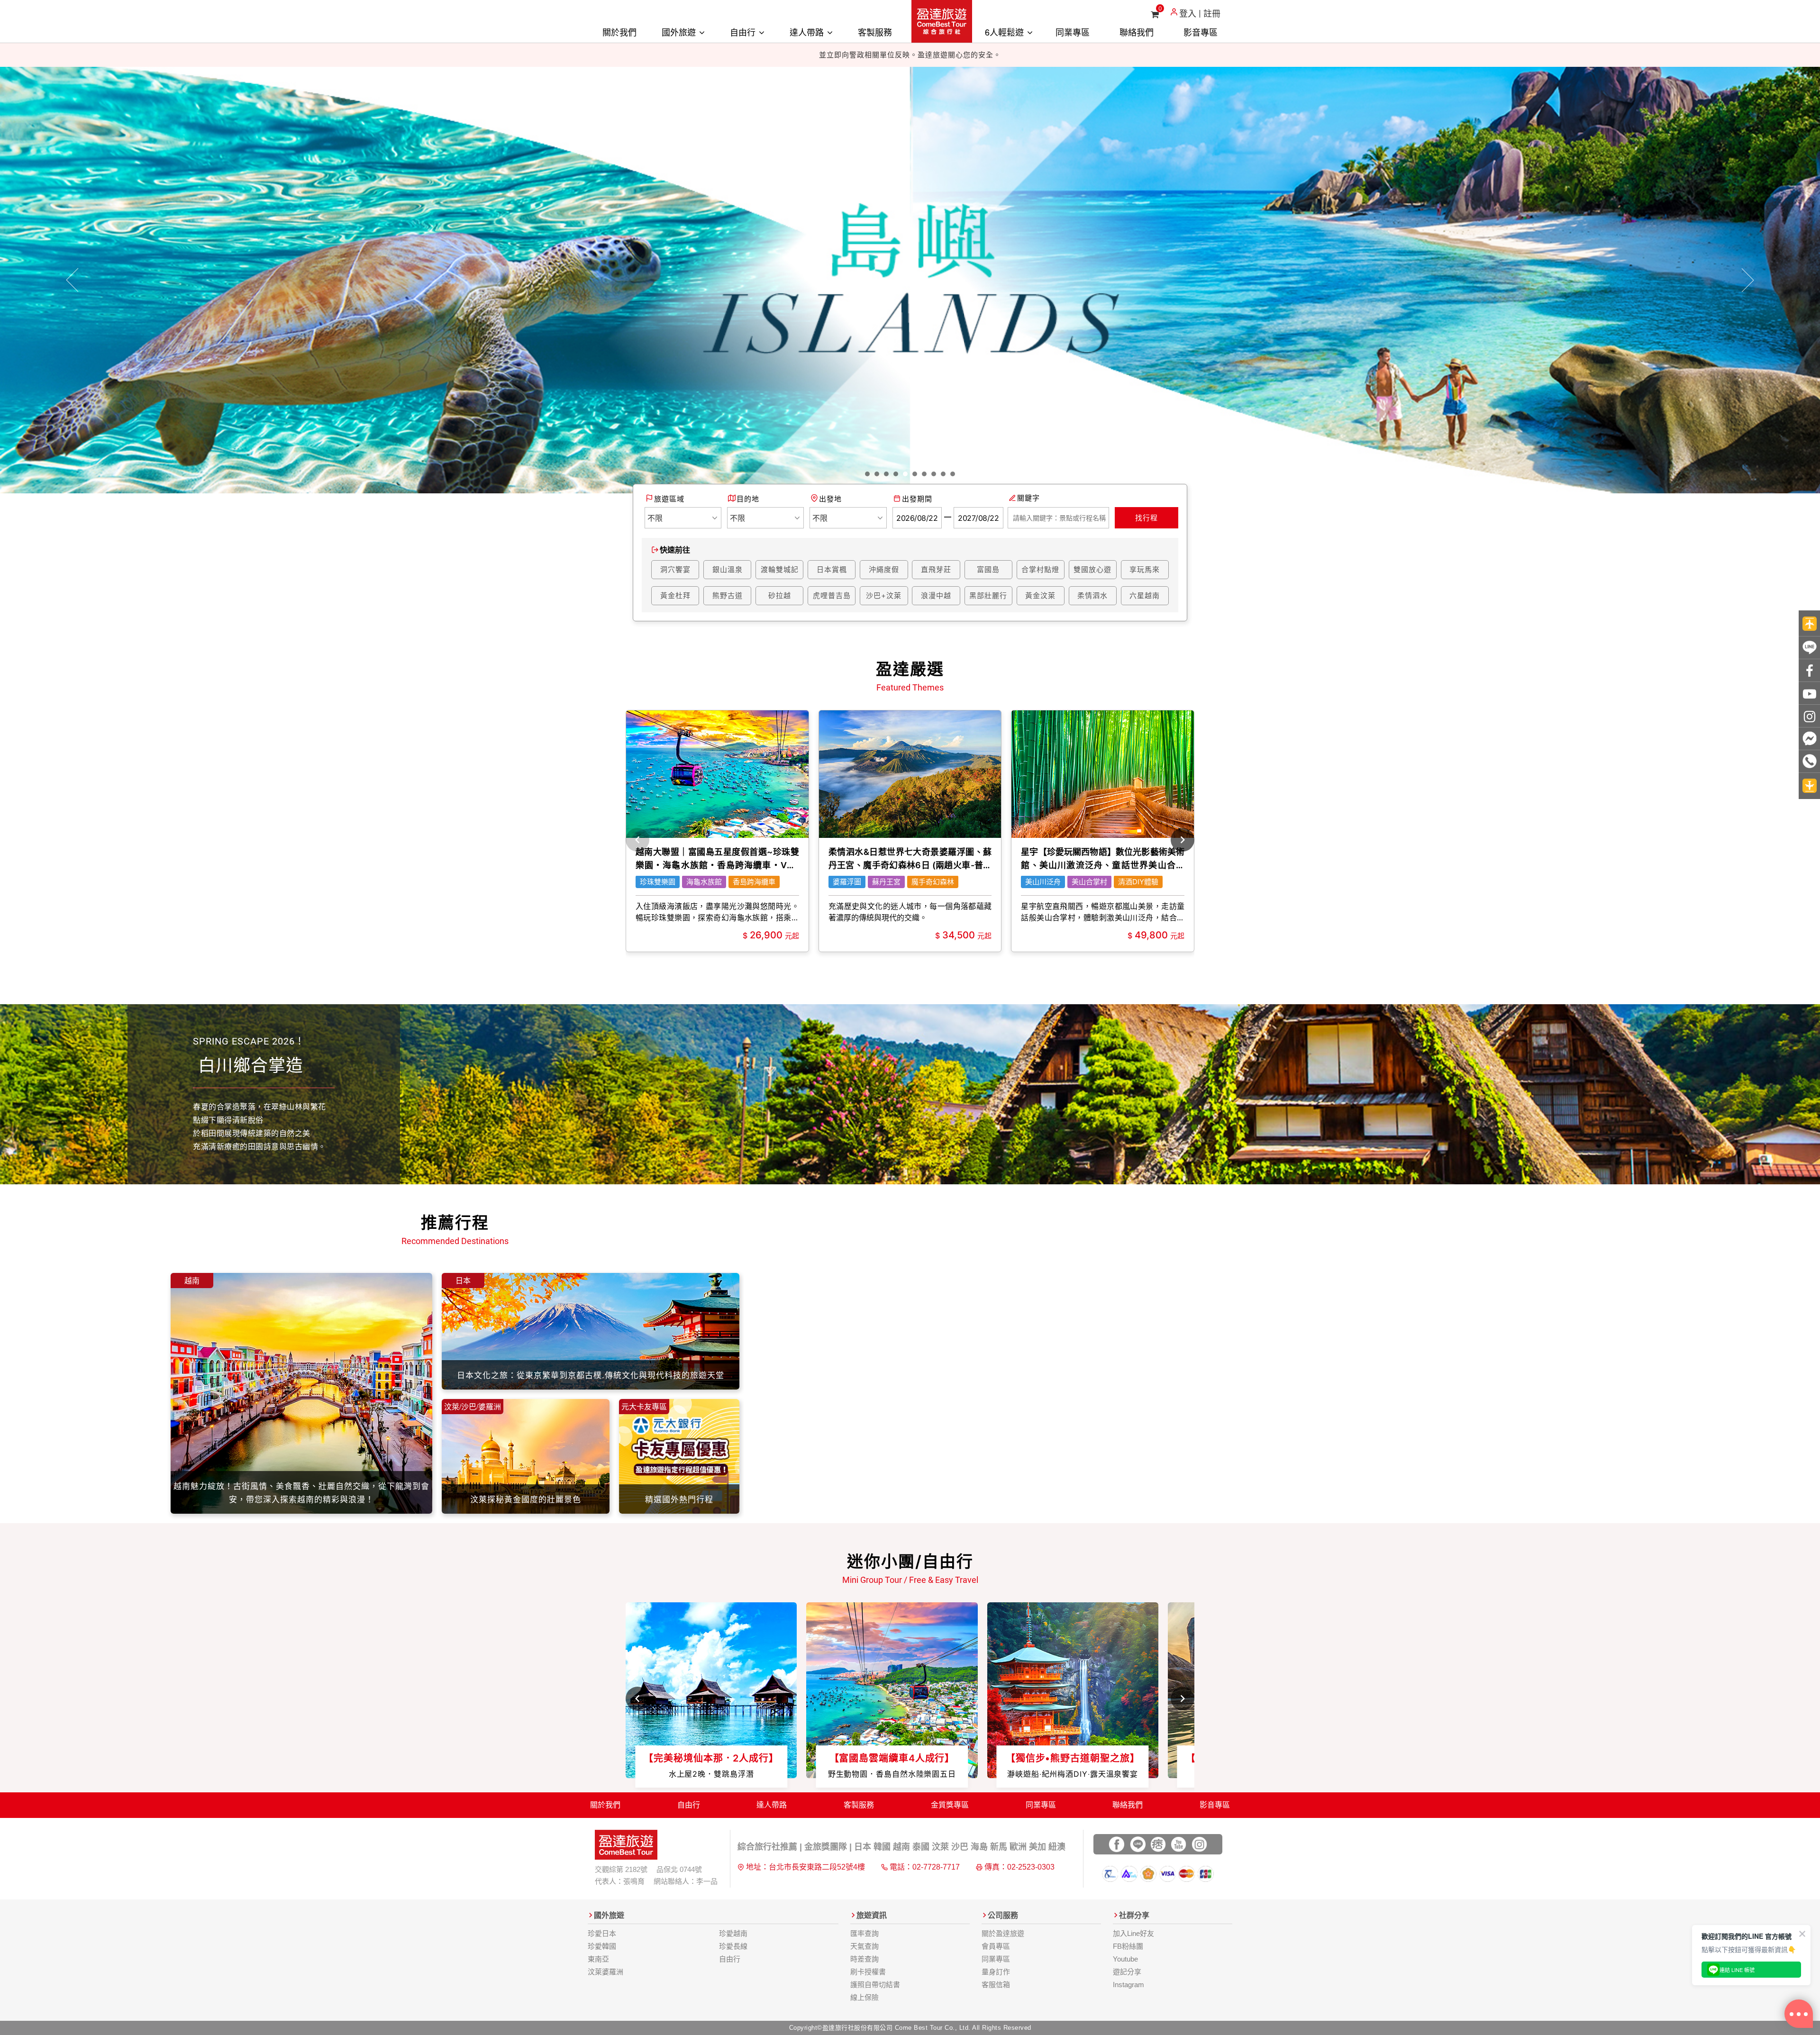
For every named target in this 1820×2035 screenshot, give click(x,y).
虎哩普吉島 (832, 595)
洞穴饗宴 (675, 569)
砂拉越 (780, 595)
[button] (73, 280)
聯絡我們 (1137, 32)
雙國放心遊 (1092, 569)
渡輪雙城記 (780, 569)
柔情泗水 (1092, 595)
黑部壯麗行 (988, 595)
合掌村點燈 (1040, 569)
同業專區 (1073, 32)
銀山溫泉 (728, 569)
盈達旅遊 (942, 21)
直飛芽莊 (936, 569)
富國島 (988, 569)
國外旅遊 (680, 32)
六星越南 (1145, 595)
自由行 (744, 32)
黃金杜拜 (675, 595)
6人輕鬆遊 (1006, 32)
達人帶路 (808, 32)
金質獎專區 (950, 1805)
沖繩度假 (884, 569)
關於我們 (619, 32)
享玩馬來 (1145, 569)
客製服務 (875, 32)
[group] (717, 831)
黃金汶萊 (1040, 595)
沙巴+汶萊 (884, 595)
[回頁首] (1809, 623)
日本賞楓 (832, 569)
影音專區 (1201, 32)
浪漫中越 (936, 595)
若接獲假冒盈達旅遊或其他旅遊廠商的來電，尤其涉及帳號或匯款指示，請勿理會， (910, 55)
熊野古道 (728, 595)
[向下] (1809, 786)
